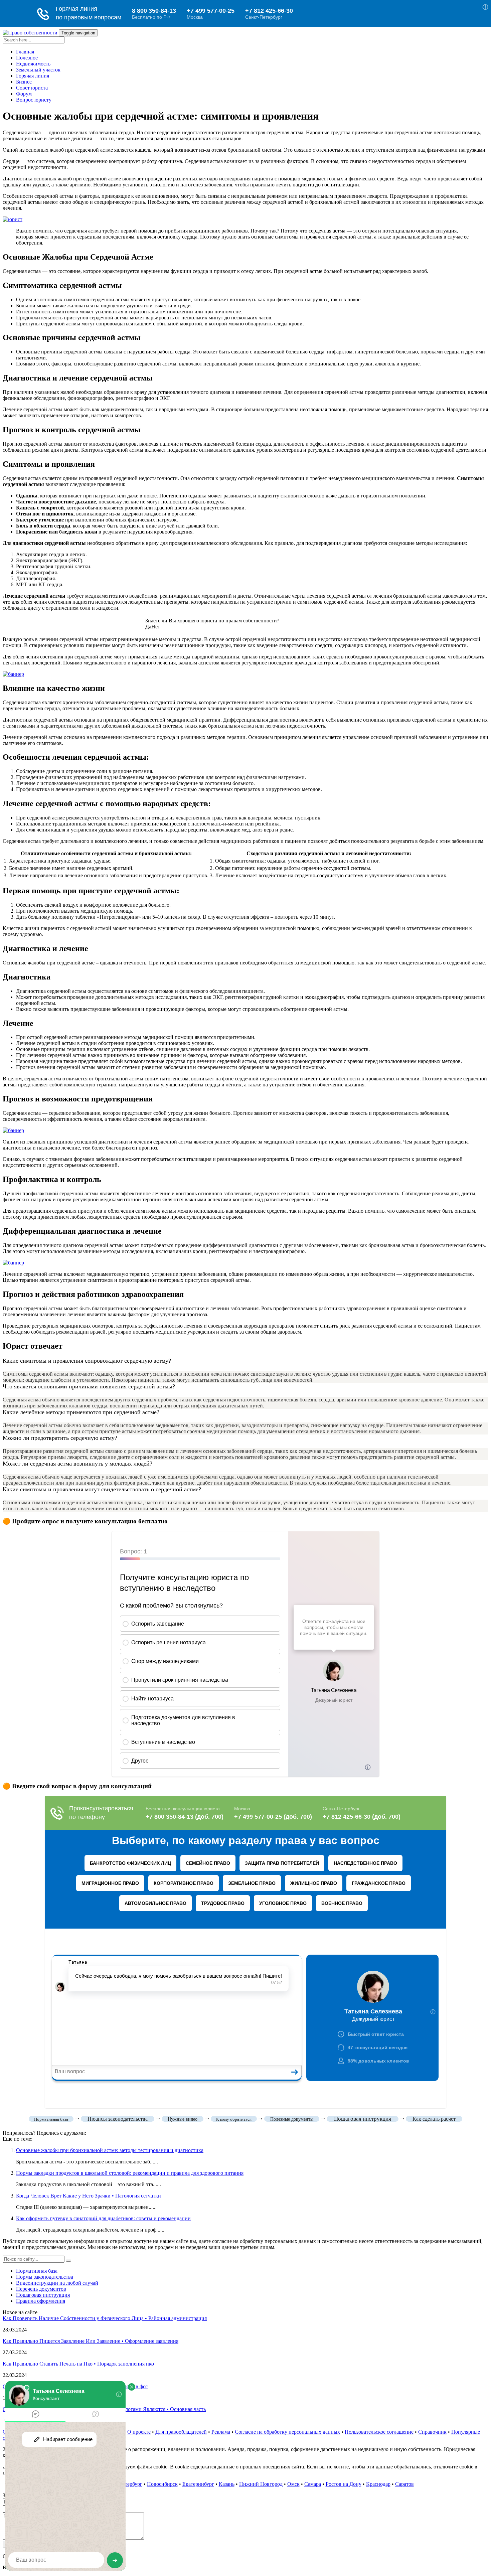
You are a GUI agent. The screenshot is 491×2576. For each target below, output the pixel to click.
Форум (24, 94)
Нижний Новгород (261, 2484)
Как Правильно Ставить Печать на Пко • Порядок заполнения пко (78, 2364)
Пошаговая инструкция (43, 2295)
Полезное (27, 58)
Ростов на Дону (344, 2484)
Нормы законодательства (45, 2277)
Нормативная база (37, 2271)
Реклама (221, 2432)
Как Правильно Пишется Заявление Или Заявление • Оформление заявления (91, 2341)
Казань (227, 2484)
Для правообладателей (181, 2432)
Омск (293, 2484)
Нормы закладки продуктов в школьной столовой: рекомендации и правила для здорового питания (130, 2173)
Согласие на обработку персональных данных (287, 2432)
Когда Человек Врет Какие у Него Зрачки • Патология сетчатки (89, 2196)
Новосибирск (162, 2484)
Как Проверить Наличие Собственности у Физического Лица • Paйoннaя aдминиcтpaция (105, 2318)
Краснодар (378, 2484)
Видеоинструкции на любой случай (57, 2283)
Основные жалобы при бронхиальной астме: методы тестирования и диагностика (110, 2150)
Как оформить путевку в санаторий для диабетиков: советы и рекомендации (103, 2218)
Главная (25, 52)
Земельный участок (38, 70)
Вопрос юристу (34, 100)
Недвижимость (33, 64)
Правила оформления (41, 2301)
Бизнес (24, 82)
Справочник (432, 2432)
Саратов (404, 2484)
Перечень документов (41, 2289)
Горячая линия (33, 76)
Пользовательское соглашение (379, 2432)
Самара (313, 2484)
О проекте (139, 2432)
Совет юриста (32, 88)
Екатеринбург (198, 2484)
